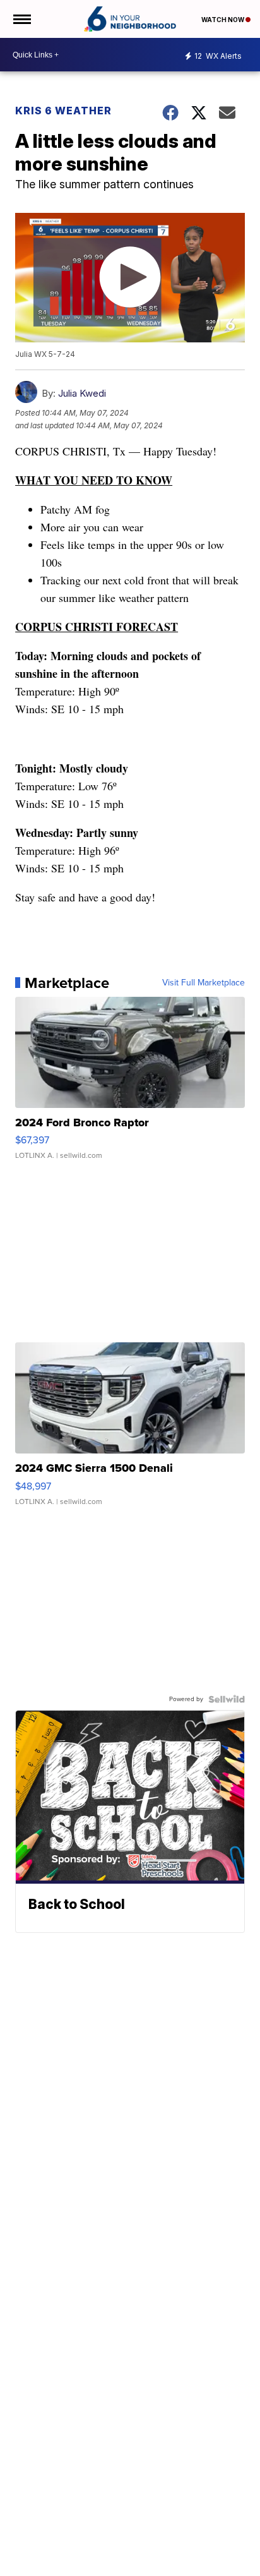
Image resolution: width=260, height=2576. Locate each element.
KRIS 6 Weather (63, 111)
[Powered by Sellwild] (227, 1699)
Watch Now (223, 20)
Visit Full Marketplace (204, 983)
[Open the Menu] (21, 19)
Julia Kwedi (82, 393)
